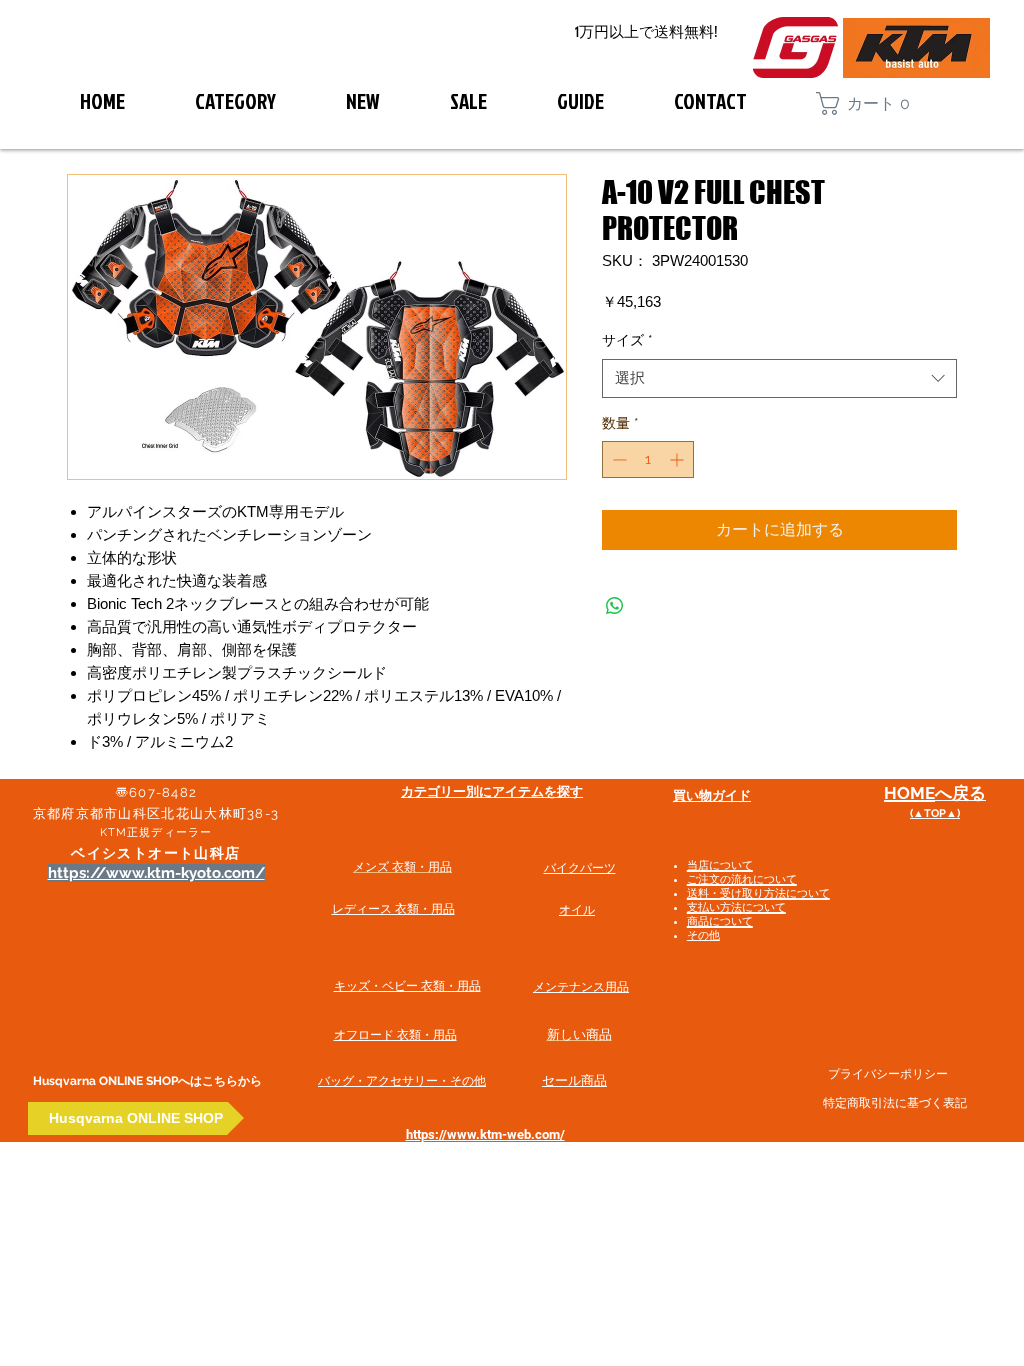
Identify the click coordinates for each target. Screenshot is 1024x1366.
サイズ (627, 340)
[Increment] (678, 459)
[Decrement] (617, 459)
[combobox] (779, 378)
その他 (703, 935)
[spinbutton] (648, 459)
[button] (872, 103)
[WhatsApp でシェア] (615, 606)
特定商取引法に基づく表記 (895, 1103)
